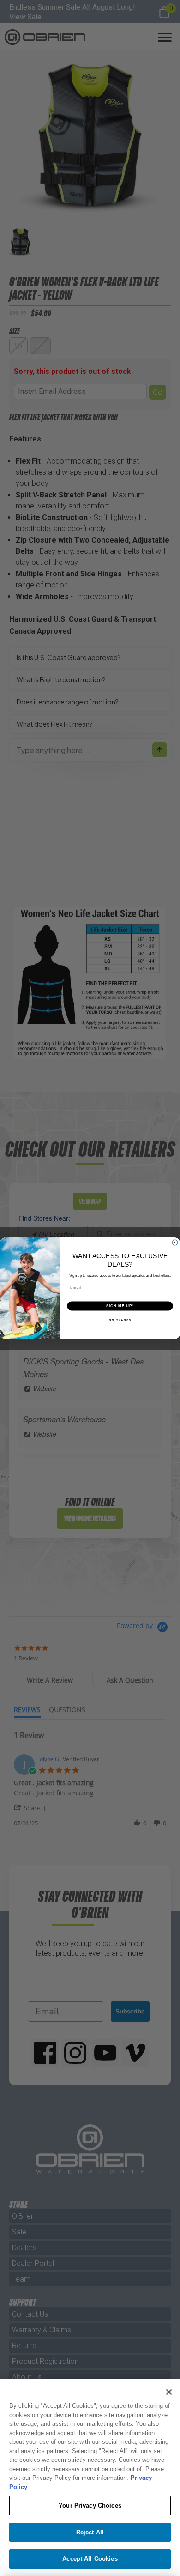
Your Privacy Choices (90, 2506)
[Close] (169, 2392)
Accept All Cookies (90, 2559)
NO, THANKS (120, 1320)
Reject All (90, 2532)
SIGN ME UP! (120, 1306)
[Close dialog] (175, 1242)
